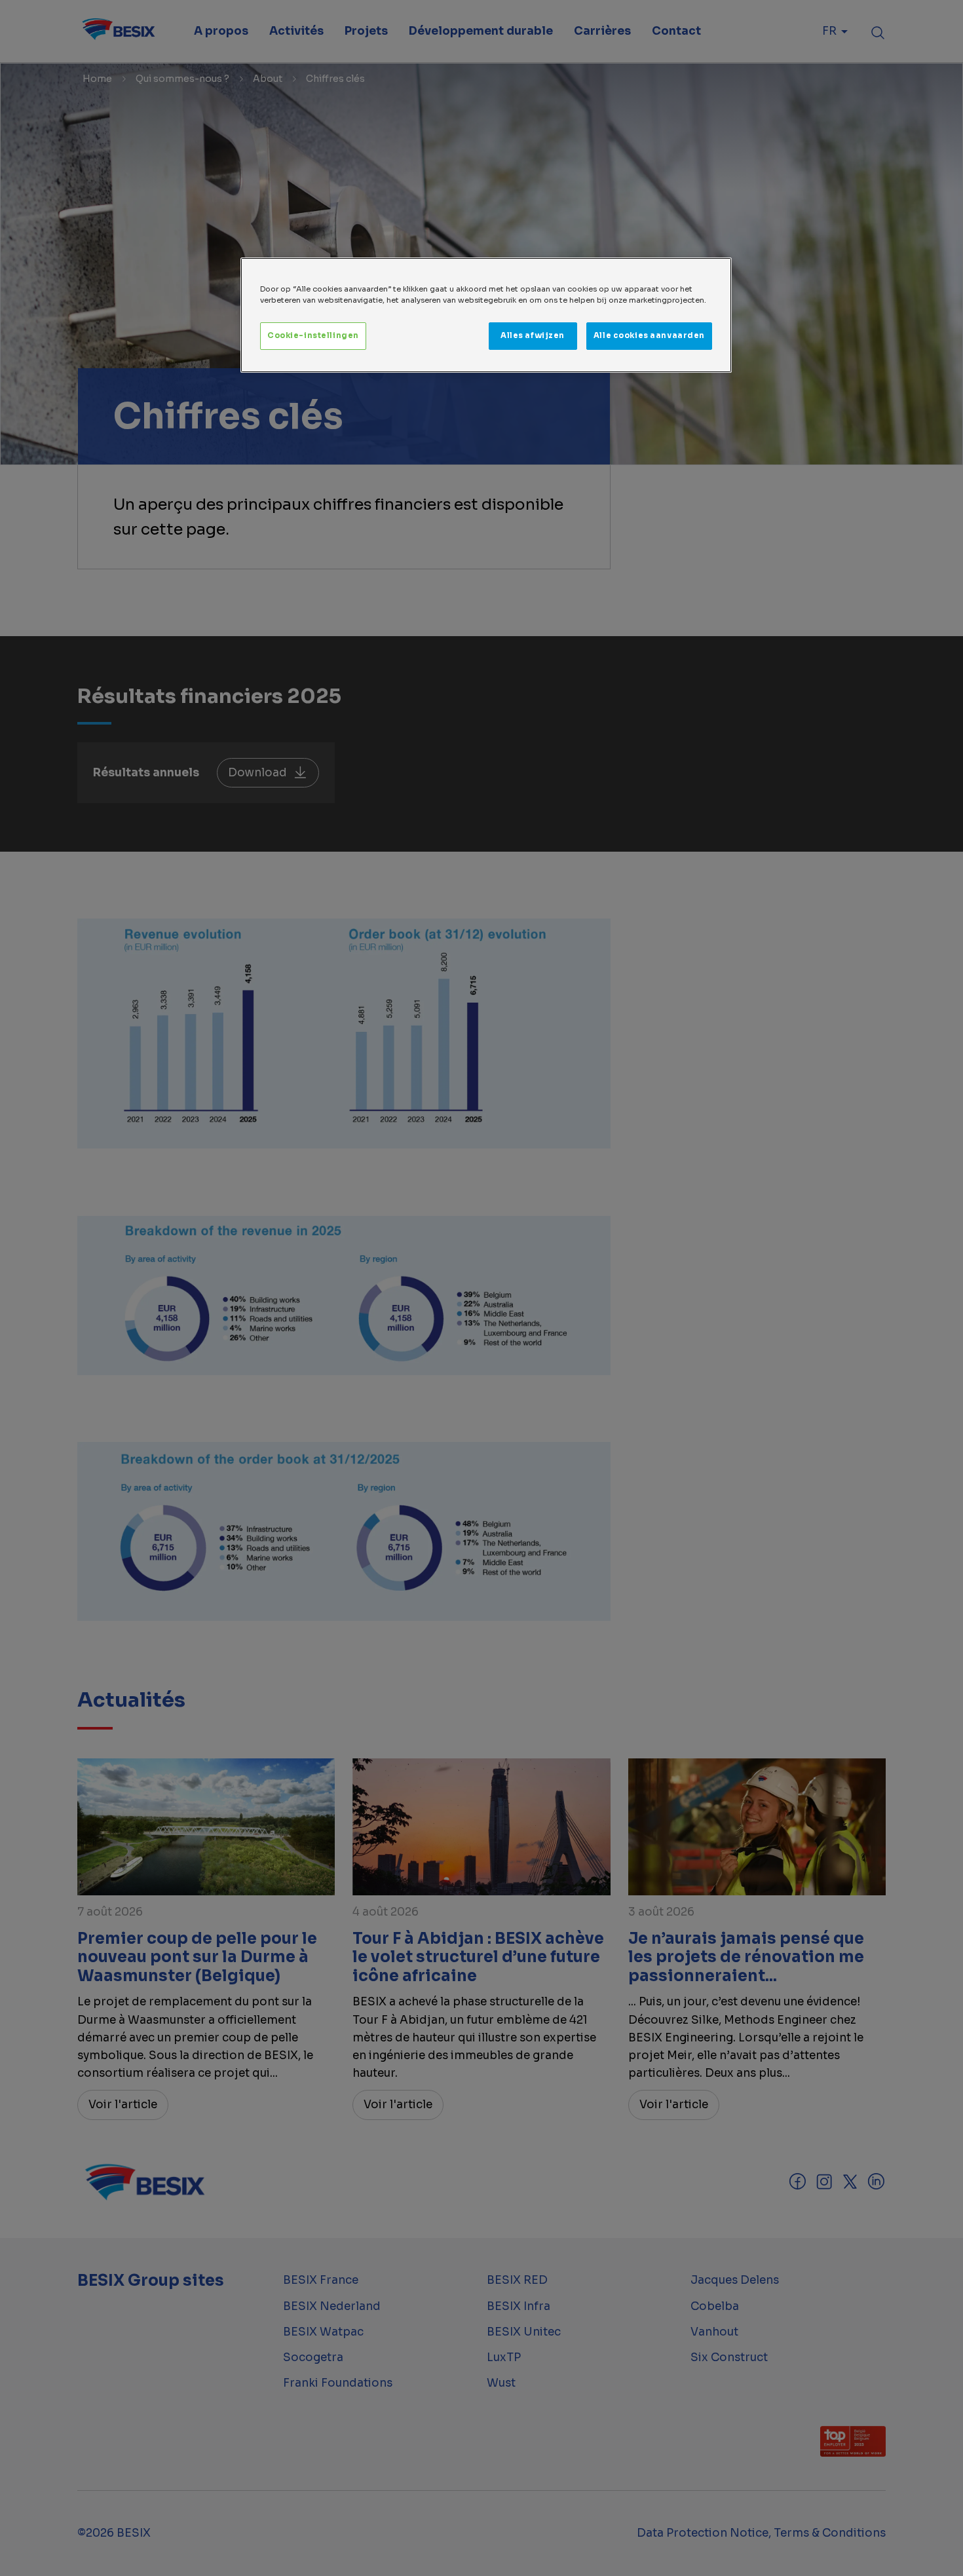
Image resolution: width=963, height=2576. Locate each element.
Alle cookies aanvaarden (649, 335)
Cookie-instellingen (313, 335)
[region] (486, 315)
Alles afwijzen (533, 335)
